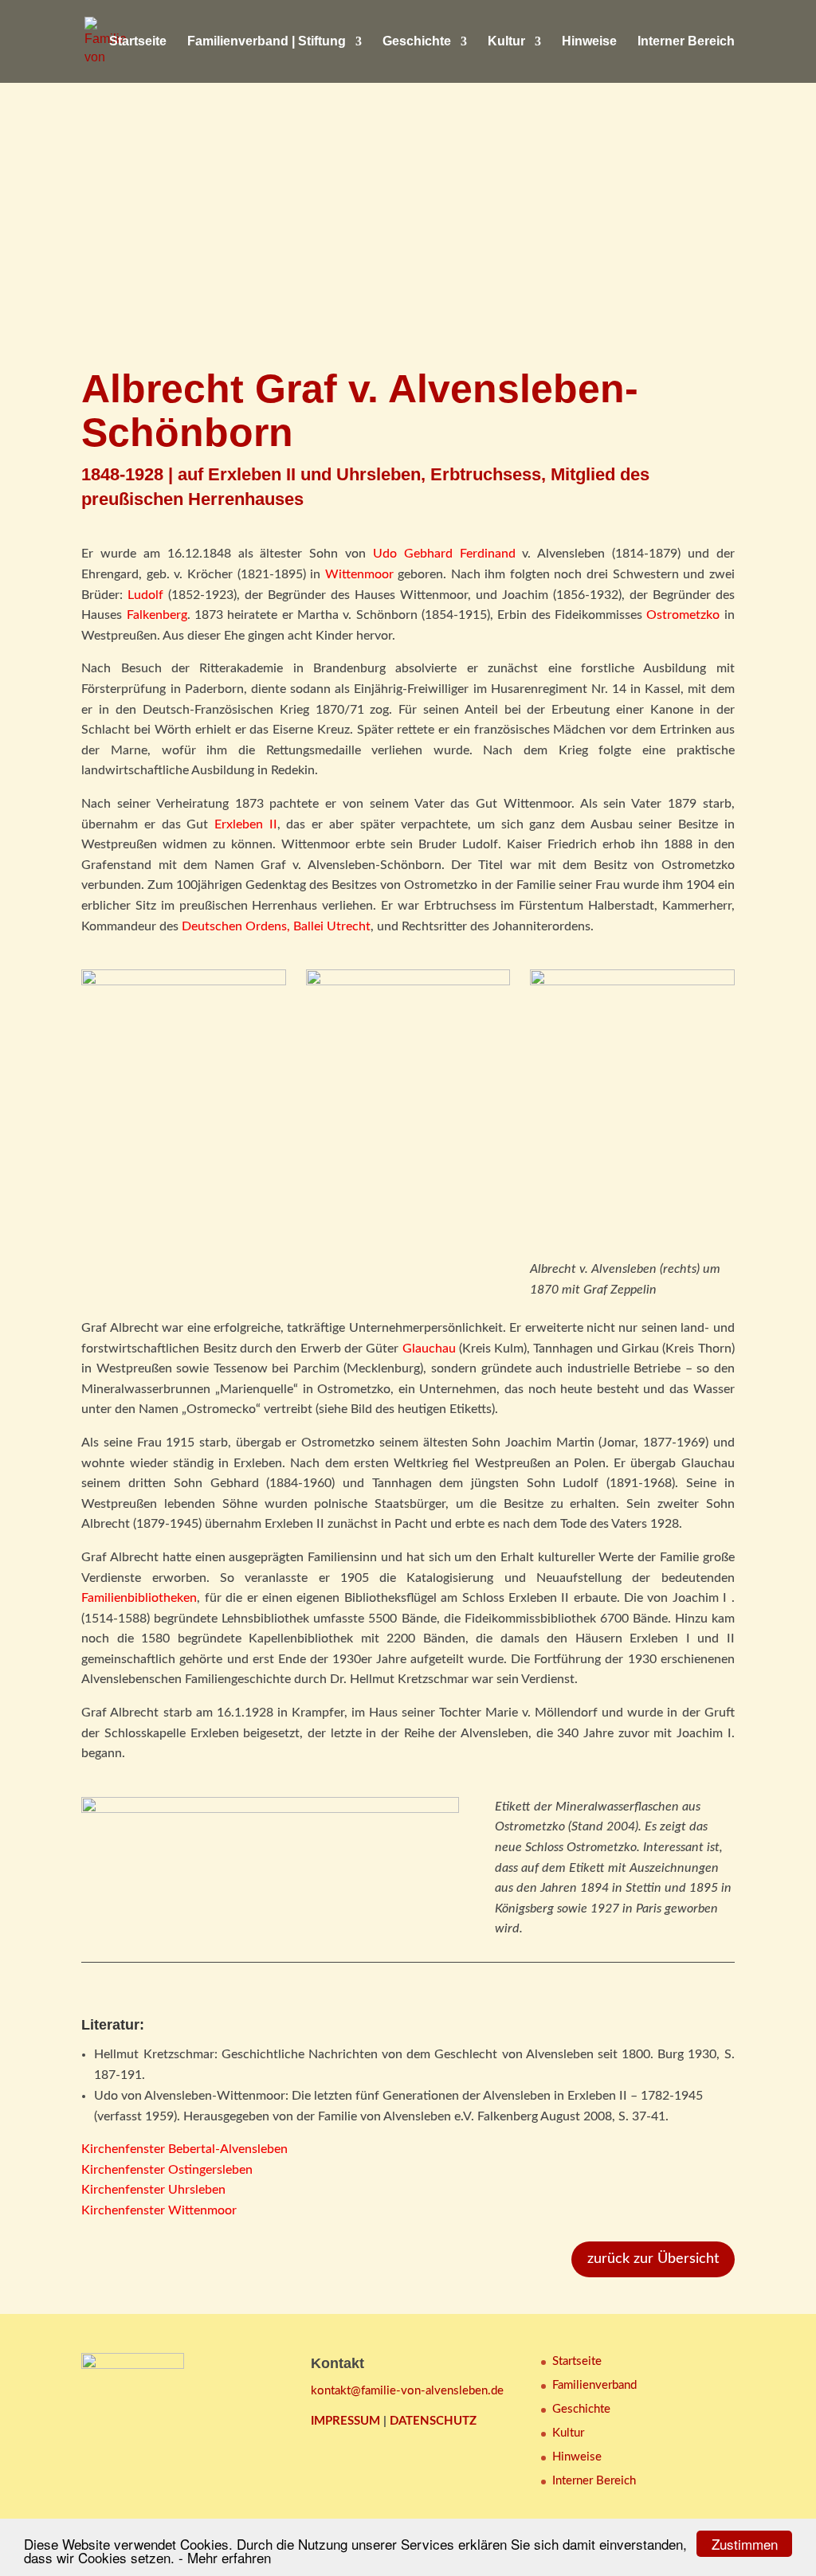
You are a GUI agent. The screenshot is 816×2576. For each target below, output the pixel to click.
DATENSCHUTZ (433, 2421)
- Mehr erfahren (225, 2557)
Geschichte (417, 42)
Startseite (138, 42)
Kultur (506, 42)
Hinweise (589, 42)
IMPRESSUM (345, 2421)
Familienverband (594, 2385)
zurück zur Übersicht (653, 2259)
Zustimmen (745, 2544)
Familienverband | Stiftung (267, 42)
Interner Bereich (686, 42)
